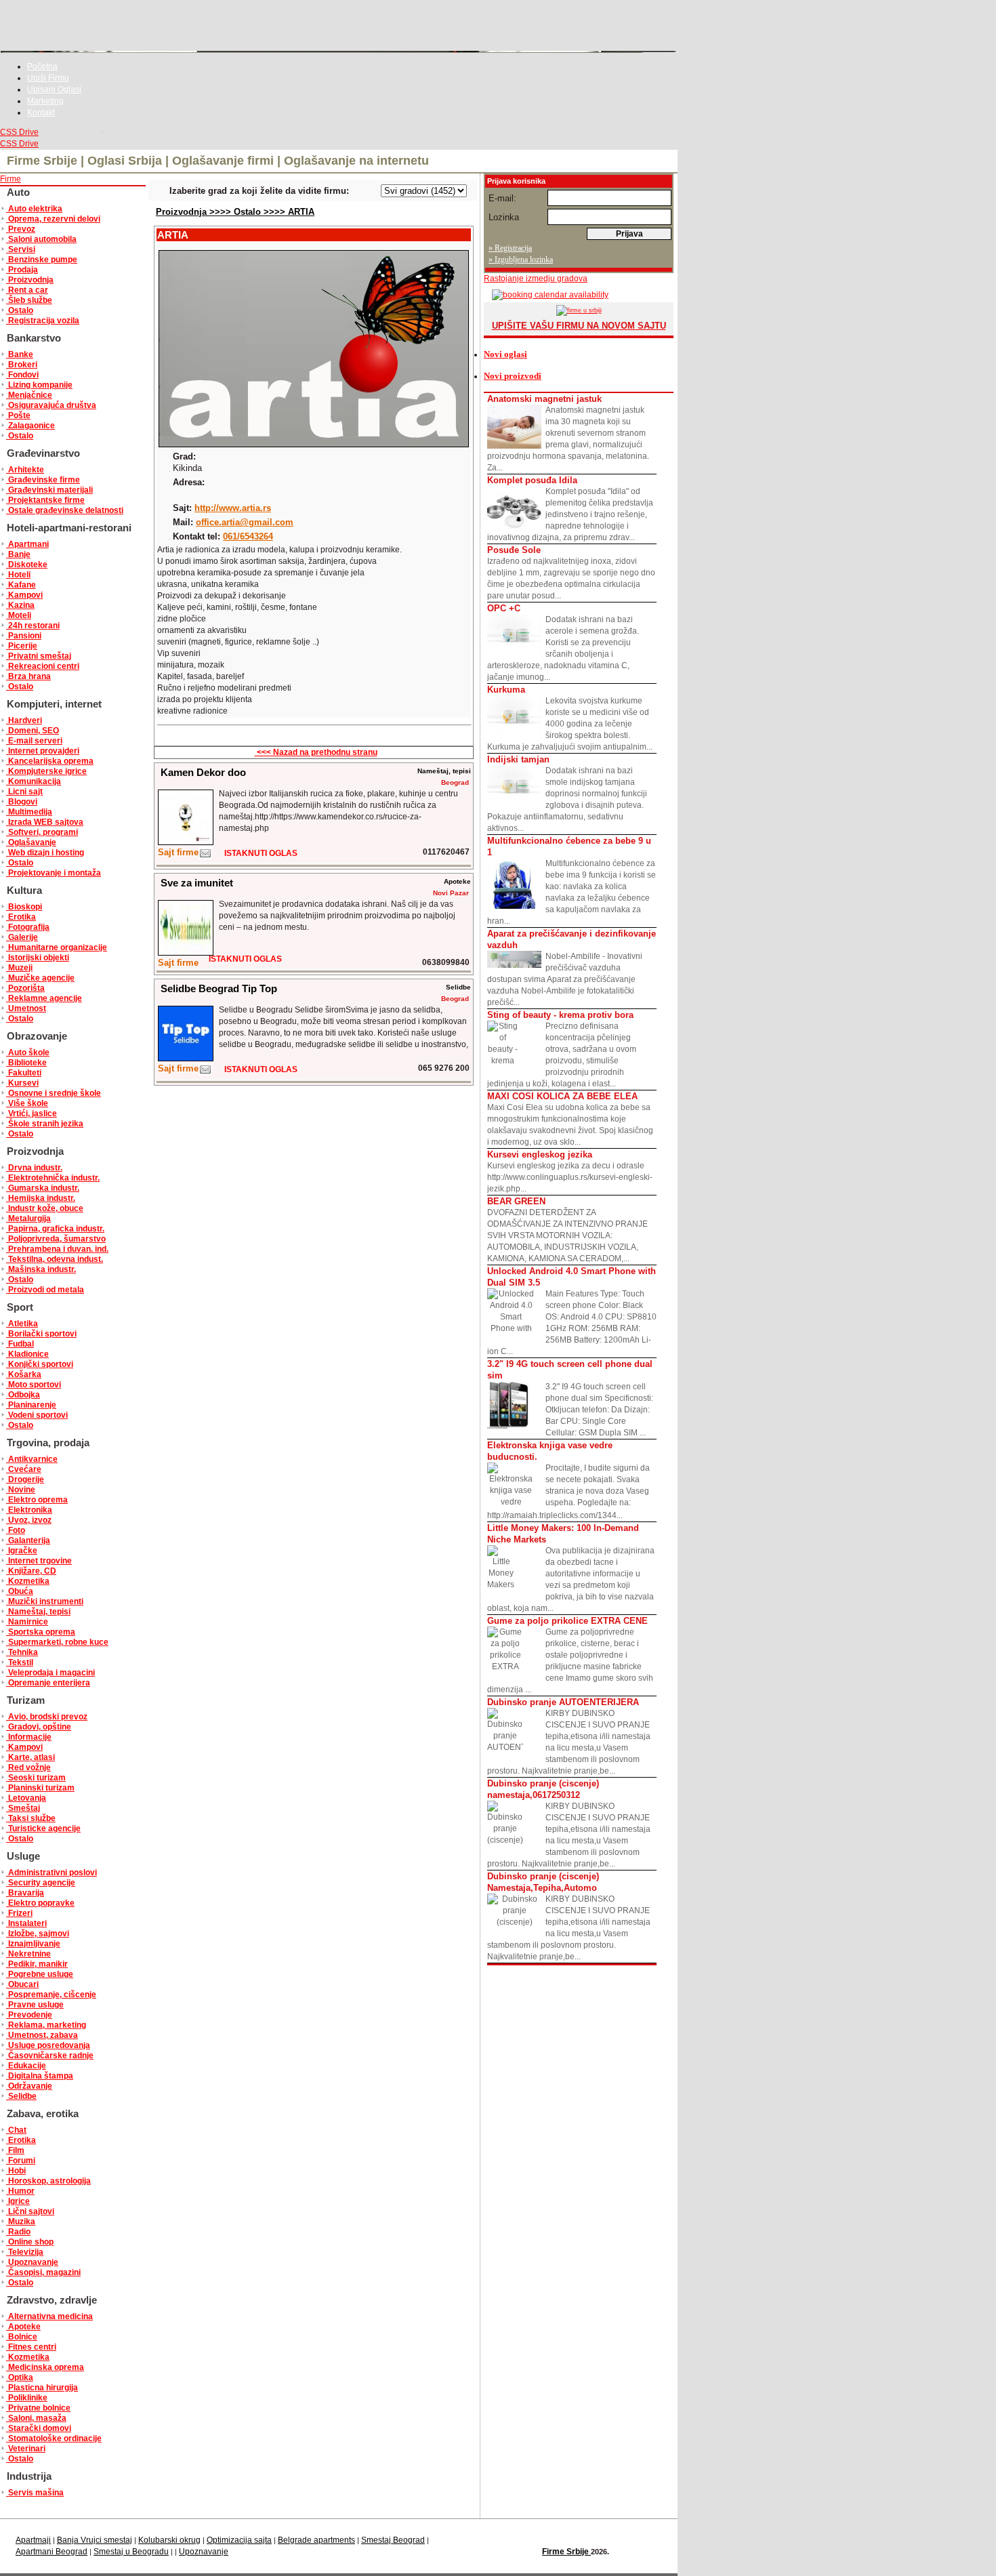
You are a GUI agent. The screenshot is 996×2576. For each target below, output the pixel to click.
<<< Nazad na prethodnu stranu (316, 752)
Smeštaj (23, 1808)
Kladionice (27, 1354)
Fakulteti (24, 1073)
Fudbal (20, 1344)
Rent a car (27, 290)
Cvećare (24, 1469)
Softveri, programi (42, 832)
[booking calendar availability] (546, 295)
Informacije (29, 1737)
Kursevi (22, 1083)
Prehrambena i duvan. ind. (57, 1249)
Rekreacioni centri (43, 666)
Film (15, 2150)
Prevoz (21, 229)
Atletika (22, 1324)
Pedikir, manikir (37, 1964)
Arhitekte (25, 470)
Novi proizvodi (513, 376)
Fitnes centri (31, 2347)
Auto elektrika (34, 209)
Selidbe (21, 2096)
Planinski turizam (40, 1788)
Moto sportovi (34, 1385)
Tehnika (22, 1652)
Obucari (22, 1984)
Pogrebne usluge (40, 1974)
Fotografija (28, 927)
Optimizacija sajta (239, 2540)
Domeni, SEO (33, 731)
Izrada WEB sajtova (45, 822)
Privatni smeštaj (39, 656)
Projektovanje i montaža (54, 873)
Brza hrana (28, 676)
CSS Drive (19, 132)
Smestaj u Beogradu (131, 2552)
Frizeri (19, 1913)
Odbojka (23, 1395)
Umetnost (26, 1008)
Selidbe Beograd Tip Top (219, 988)
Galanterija (28, 1540)
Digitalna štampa (40, 2076)
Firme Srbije (566, 2552)
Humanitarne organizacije (57, 947)
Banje (18, 554)
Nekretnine (28, 1954)
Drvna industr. (34, 1168)
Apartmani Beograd (51, 2552)
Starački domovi (39, 2428)
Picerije (22, 646)
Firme (11, 179)
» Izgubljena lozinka (521, 260)
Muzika (21, 2222)
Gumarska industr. (43, 1188)
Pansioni (24, 636)
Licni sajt (24, 792)
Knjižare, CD (31, 1571)
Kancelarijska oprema (50, 761)
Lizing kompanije (39, 385)
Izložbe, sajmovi (38, 1934)
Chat (16, 2130)
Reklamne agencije (44, 998)
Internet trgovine (39, 1561)
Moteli (19, 615)
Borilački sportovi (41, 1334)
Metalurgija (28, 1219)
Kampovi (24, 595)
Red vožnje (28, 1767)
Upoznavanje (32, 2262)
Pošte (18, 415)
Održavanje (29, 2086)
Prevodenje (29, 2015)
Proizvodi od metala (45, 1290)
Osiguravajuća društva (51, 405)
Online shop (30, 2242)
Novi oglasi (505, 354)
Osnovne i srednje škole (54, 1093)
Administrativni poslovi (51, 1873)
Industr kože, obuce (45, 1208)
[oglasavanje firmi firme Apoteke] (186, 953)
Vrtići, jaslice (32, 1113)
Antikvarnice (32, 1459)
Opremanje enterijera (48, 1683)
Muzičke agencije (40, 978)
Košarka (24, 1374)
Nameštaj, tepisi (38, 1612)
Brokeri (22, 365)
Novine (21, 1490)
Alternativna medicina (49, 2316)
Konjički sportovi (40, 1364)
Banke (20, 354)
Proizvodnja (30, 280)
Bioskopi (24, 907)
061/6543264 (248, 536)
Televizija (25, 2252)
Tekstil (20, 1662)
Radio (18, 2232)
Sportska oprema (41, 1632)
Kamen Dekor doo (203, 772)
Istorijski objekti (38, 958)
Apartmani (27, 544)
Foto (16, 1530)
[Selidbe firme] (205, 1072)
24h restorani (33, 626)
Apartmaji (33, 2540)
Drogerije (25, 1479)
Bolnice (22, 2337)
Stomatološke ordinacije (54, 2438)
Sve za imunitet (197, 883)
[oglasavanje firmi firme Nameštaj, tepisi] (186, 842)
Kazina (20, 605)
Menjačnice (29, 395)
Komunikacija (34, 781)
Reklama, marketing (46, 2025)
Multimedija (29, 812)
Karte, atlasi (30, 1757)
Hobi (16, 2171)
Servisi (21, 249)
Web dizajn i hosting (45, 853)
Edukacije (26, 2066)
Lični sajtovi (30, 2211)
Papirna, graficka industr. (55, 1229)
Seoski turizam (36, 1778)
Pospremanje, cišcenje (51, 1995)
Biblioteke (26, 1063)
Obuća (20, 1591)
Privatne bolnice (38, 2408)
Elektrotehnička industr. (53, 1178)
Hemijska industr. (41, 1198)
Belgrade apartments (316, 2540)
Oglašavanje (31, 842)
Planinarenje (31, 1405)
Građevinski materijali (49, 490)
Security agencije (41, 1883)
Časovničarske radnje (50, 2056)
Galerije (22, 937)
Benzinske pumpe (42, 260)
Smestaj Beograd (393, 2540)
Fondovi (22, 375)
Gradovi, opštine (39, 1727)
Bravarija (25, 1893)
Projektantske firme (45, 500)
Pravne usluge (35, 2005)
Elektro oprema (37, 1500)
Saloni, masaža (36, 2418)
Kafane (21, 585)
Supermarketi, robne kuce (57, 1642)
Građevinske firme (43, 480)
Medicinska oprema (45, 2367)
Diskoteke (27, 565)
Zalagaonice (30, 426)
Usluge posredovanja (48, 2045)
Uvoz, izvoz (29, 1520)
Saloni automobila (41, 239)
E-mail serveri (34, 741)
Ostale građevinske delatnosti (65, 510)
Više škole (27, 1103)
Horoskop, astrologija (48, 2181)
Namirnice (27, 1622)
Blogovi (22, 802)
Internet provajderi (43, 751)
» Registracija (510, 248)
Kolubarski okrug (169, 2540)
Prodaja (22, 270)
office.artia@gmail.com (245, 522)
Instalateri (26, 1923)
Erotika (21, 917)
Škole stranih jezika (45, 1124)
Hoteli (18, 575)
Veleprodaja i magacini (50, 1673)
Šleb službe (29, 300)
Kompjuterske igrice (46, 771)
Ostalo (20, 310)
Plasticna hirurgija (42, 2388)
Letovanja (26, 1798)
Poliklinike (27, 2398)
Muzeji (19, 968)
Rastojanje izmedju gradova (536, 279)
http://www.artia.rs (233, 508)
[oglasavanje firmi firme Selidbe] (186, 1058)
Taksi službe (31, 1818)
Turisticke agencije (43, 1828)
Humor (20, 2191)
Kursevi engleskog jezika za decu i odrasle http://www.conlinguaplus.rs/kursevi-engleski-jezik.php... (570, 1171)
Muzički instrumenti (45, 1601)
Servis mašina (35, 2493)
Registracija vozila (43, 321)
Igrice (18, 2201)
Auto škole (28, 1052)
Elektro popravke (40, 1903)
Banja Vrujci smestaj (95, 2540)
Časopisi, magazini (43, 2272)
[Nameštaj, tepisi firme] (205, 856)
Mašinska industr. (41, 1269)
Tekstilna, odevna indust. (55, 1259)
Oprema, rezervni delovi (53, 219)
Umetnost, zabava (42, 2035)
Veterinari (26, 2449)
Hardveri (24, 720)
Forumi (21, 2161)
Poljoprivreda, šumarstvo (56, 1239)
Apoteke (23, 2327)
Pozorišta (25, 988)
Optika (20, 2377)
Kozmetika (28, 1581)
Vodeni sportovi (37, 1415)
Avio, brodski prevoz (47, 1717)
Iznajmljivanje (33, 1944)
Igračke (22, 1551)
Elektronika (29, 1510)
